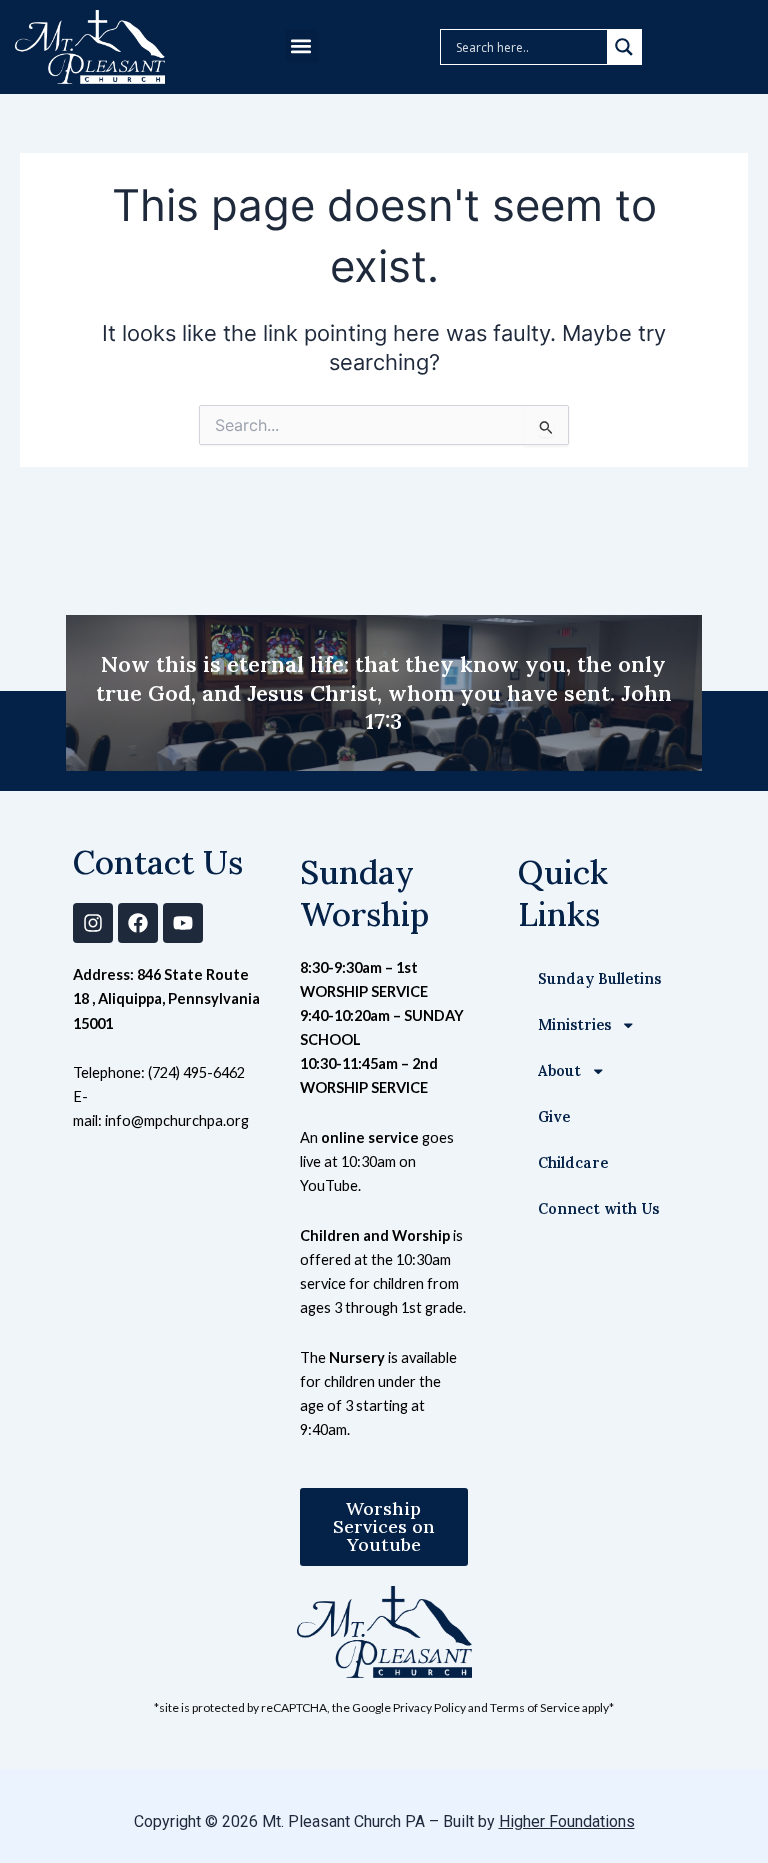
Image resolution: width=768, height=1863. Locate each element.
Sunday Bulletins (599, 978)
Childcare (573, 1162)
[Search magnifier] (624, 47)
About (559, 1070)
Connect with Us (598, 1208)
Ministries (574, 1024)
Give (554, 1116)
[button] (301, 45)
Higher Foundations (567, 1821)
